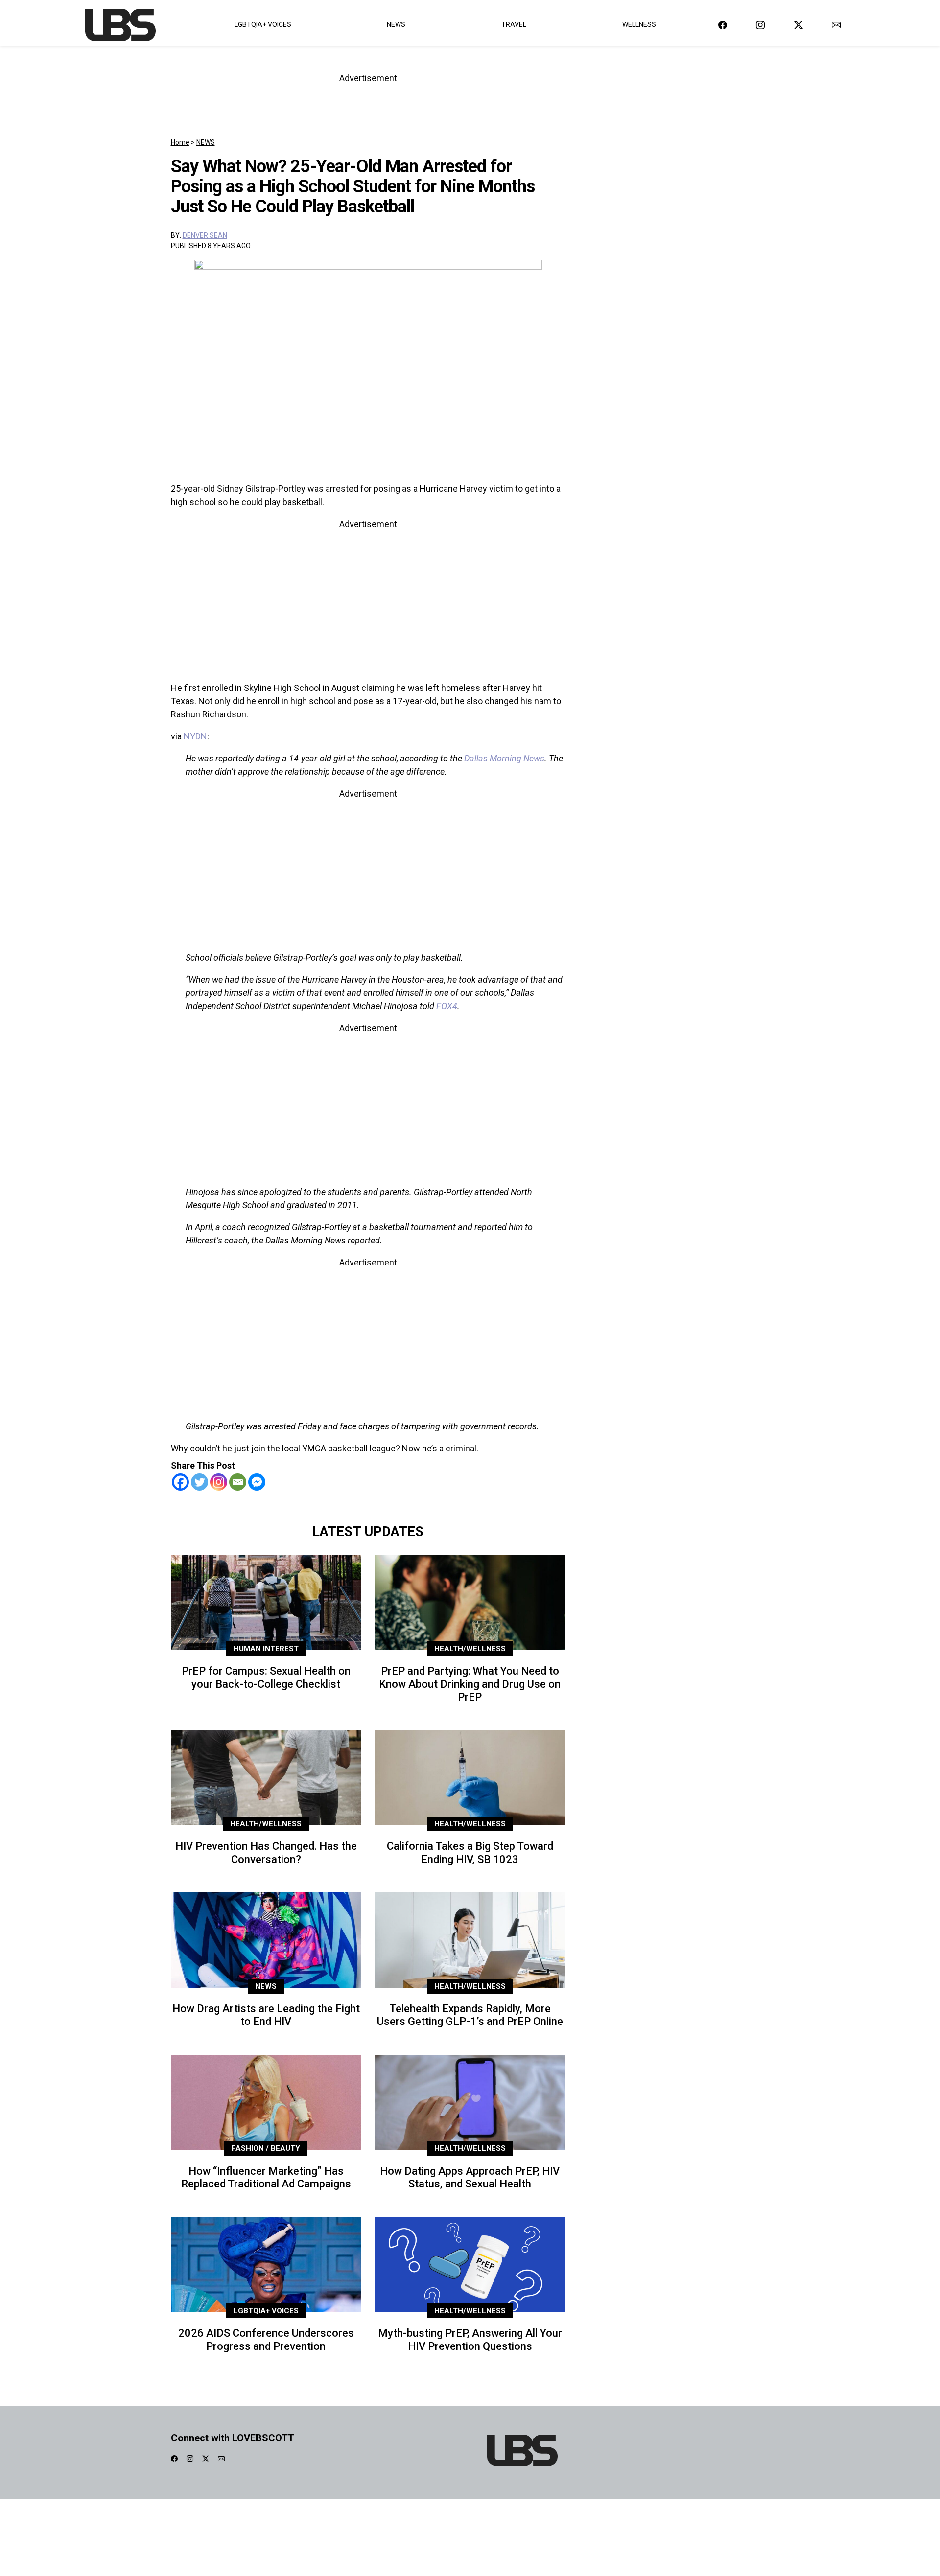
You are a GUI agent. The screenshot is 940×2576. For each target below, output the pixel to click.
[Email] (238, 1482)
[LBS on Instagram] (760, 25)
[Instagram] (219, 1482)
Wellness (639, 24)
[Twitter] (200, 1482)
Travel (514, 24)
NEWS (206, 142)
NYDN (195, 736)
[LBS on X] (799, 25)
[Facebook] (180, 1482)
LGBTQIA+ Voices (263, 24)
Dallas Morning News (504, 758)
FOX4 (447, 1006)
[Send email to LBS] (836, 25)
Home (180, 142)
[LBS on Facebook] (723, 25)
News (396, 24)
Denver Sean (205, 235)
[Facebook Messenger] (257, 1482)
